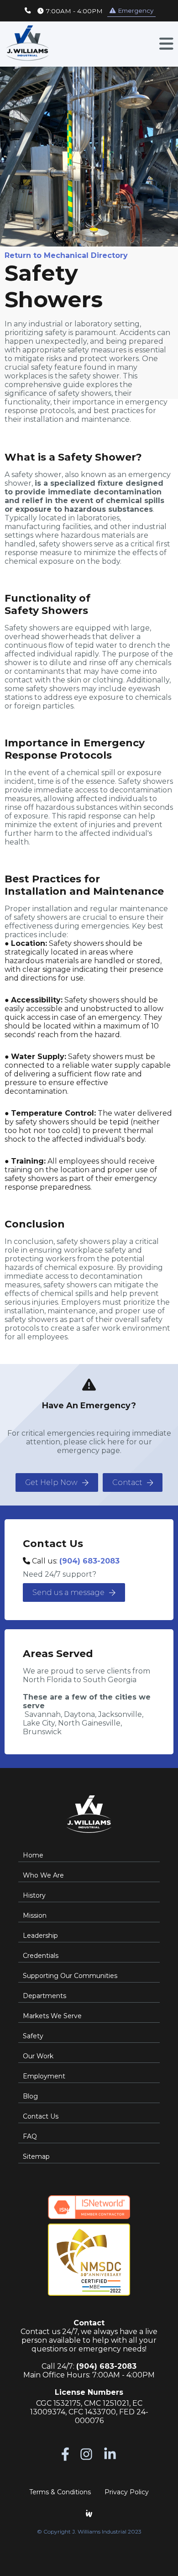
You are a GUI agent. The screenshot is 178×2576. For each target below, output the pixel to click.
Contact (127, 1482)
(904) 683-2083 (89, 1561)
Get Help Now (51, 1482)
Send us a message (68, 1592)
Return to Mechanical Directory (66, 255)
